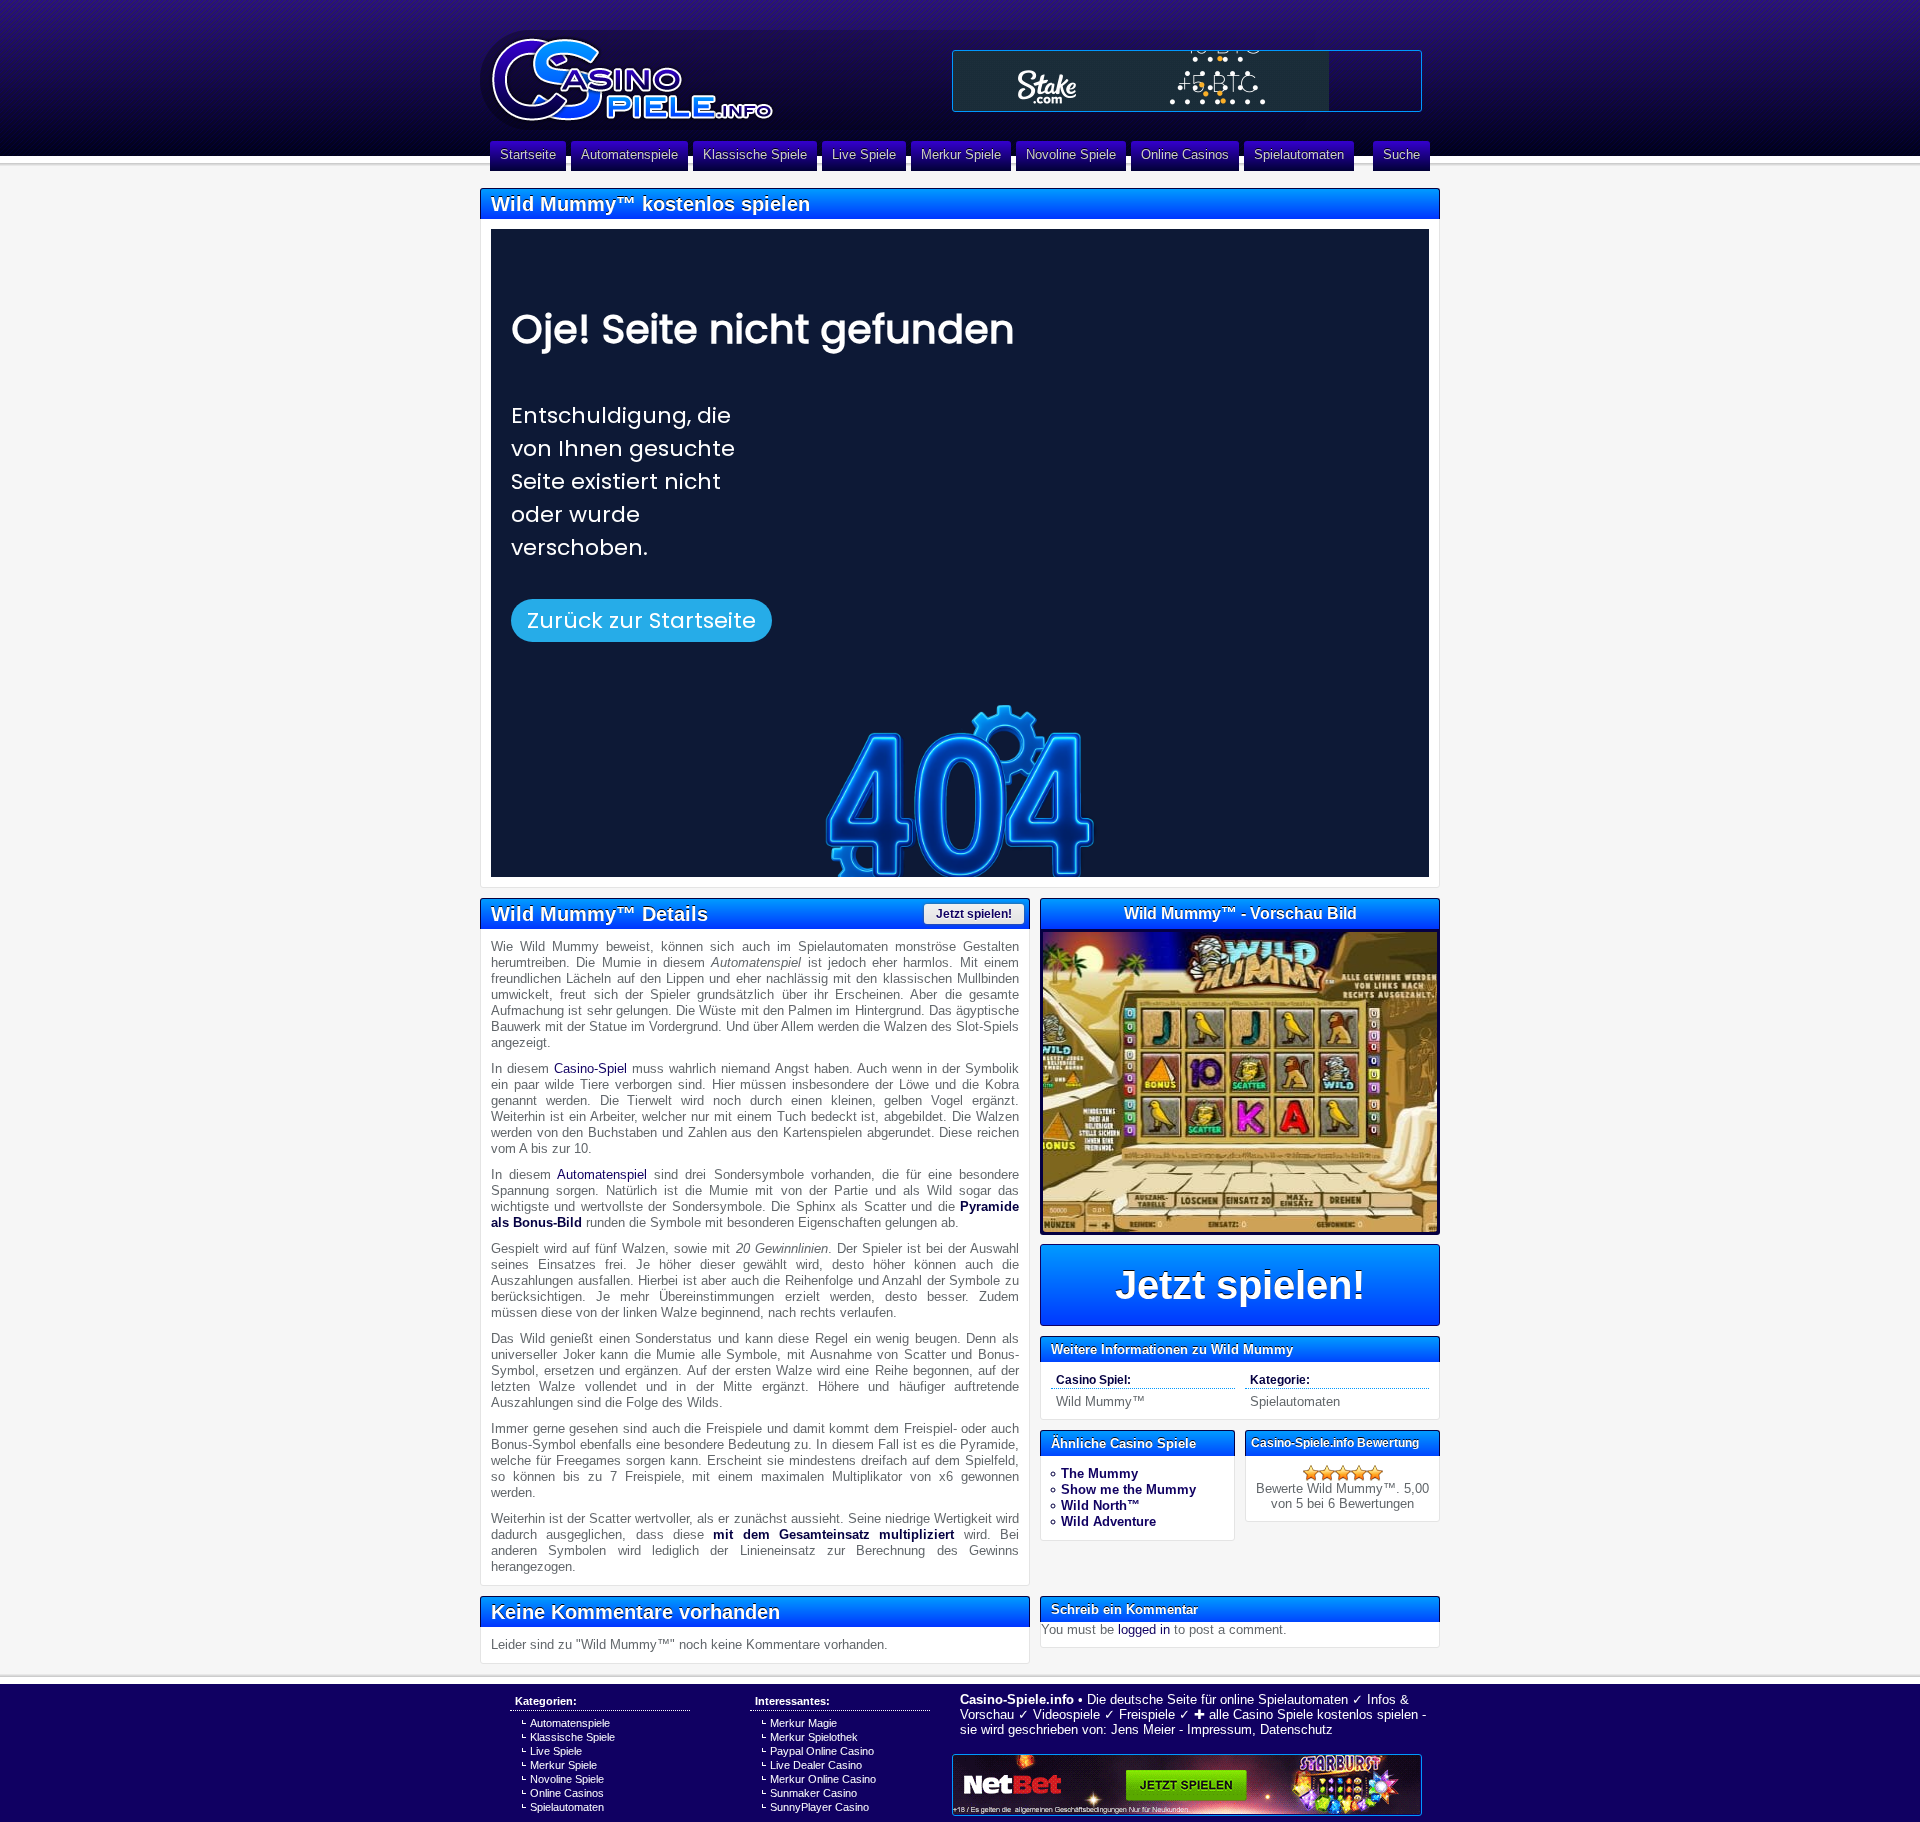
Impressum (1219, 1729)
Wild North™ (1100, 1505)
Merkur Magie (803, 1723)
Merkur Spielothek (814, 1737)
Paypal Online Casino (822, 1751)
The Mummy (1099, 1473)
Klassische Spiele (755, 154)
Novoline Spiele (1071, 154)
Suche (1401, 154)
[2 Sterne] (1327, 1473)
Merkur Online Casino (823, 1779)
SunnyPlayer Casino (819, 1807)
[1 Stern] (1311, 1473)
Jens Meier (1143, 1729)
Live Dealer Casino (816, 1765)
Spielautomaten (1299, 154)
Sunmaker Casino (813, 1793)
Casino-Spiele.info (1017, 1699)
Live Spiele (864, 154)
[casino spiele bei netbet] (1187, 1785)
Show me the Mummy (1128, 1489)
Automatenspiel (602, 1174)
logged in (1144, 1629)
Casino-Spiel (590, 1068)
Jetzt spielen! (974, 914)
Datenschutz (1296, 1729)
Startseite (528, 154)
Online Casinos (1185, 154)
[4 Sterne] (1359, 1473)
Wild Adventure (1108, 1521)
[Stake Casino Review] (1187, 81)
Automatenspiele (629, 154)
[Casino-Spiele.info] (710, 70)
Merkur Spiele (961, 154)
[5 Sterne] (1375, 1473)
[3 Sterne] (1343, 1473)
